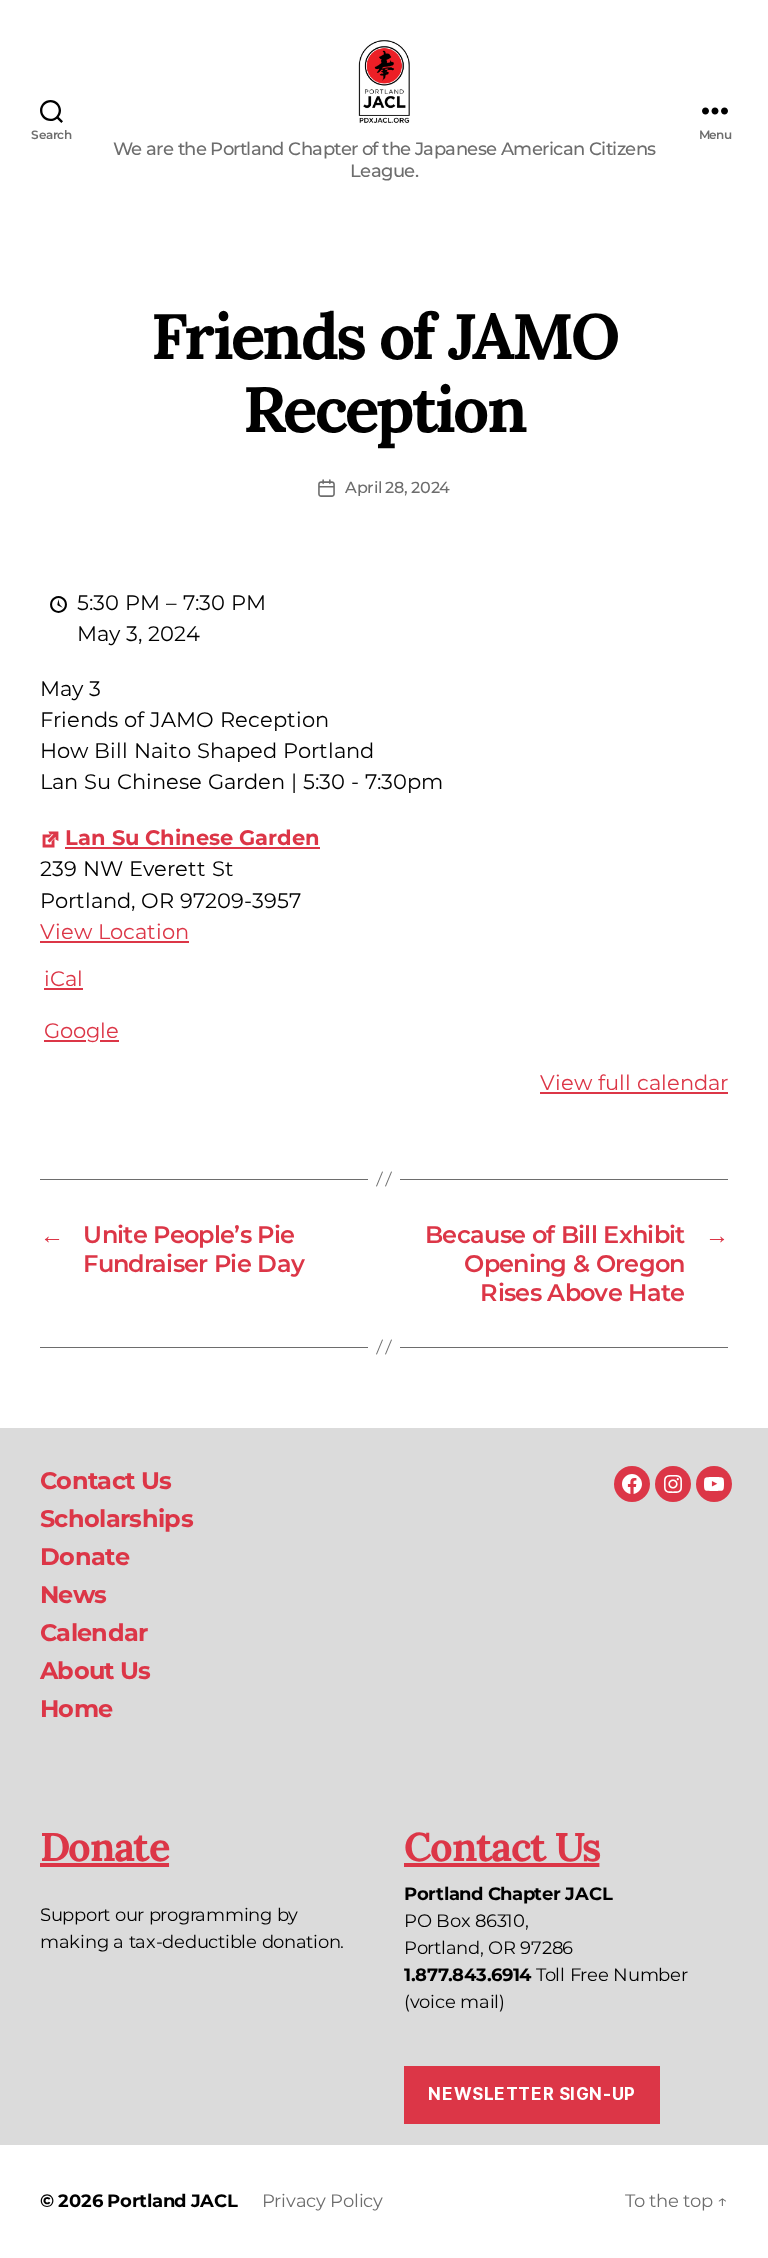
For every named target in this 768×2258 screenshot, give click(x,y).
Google (81, 1030)
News (73, 1594)
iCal (63, 978)
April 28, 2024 (397, 487)
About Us (95, 1670)
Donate (84, 1556)
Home (76, 1708)
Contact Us (105, 1480)
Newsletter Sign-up (531, 2094)
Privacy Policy (322, 2201)
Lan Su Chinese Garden (192, 837)
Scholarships (116, 1518)
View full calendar (634, 1082)
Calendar (94, 1632)
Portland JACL (172, 2201)
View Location (114, 931)
